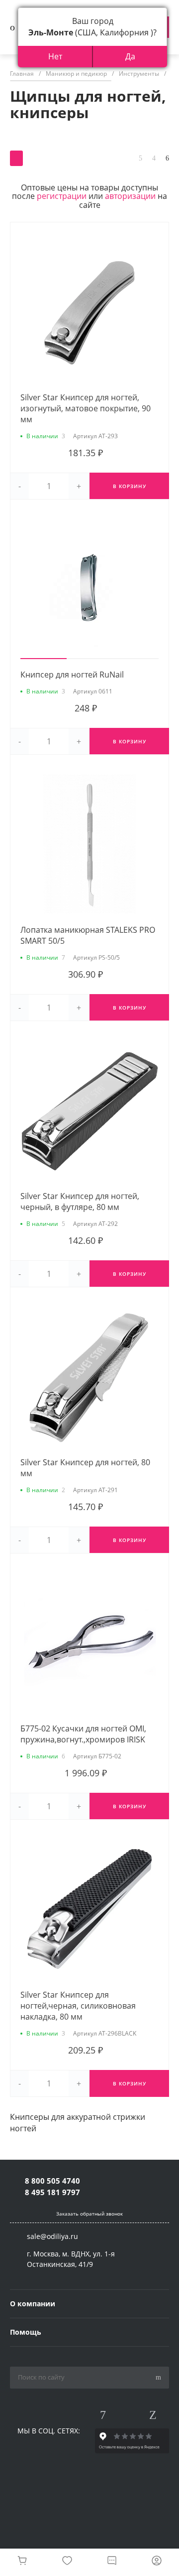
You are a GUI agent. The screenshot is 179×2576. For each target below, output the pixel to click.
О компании (33, 2304)
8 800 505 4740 (52, 2181)
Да (130, 56)
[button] (44, 659)
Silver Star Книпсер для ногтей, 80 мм (85, 1468)
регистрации (62, 196)
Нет (55, 56)
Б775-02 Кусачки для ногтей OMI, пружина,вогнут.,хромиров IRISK (83, 1734)
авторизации (130, 196)
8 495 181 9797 (52, 2192)
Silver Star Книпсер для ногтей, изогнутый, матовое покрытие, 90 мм (86, 408)
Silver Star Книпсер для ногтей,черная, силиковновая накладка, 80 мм (78, 2006)
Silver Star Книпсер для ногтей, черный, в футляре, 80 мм (80, 1202)
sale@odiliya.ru (52, 2236)
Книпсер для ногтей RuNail (72, 675)
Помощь (26, 2332)
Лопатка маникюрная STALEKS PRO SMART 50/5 (88, 935)
